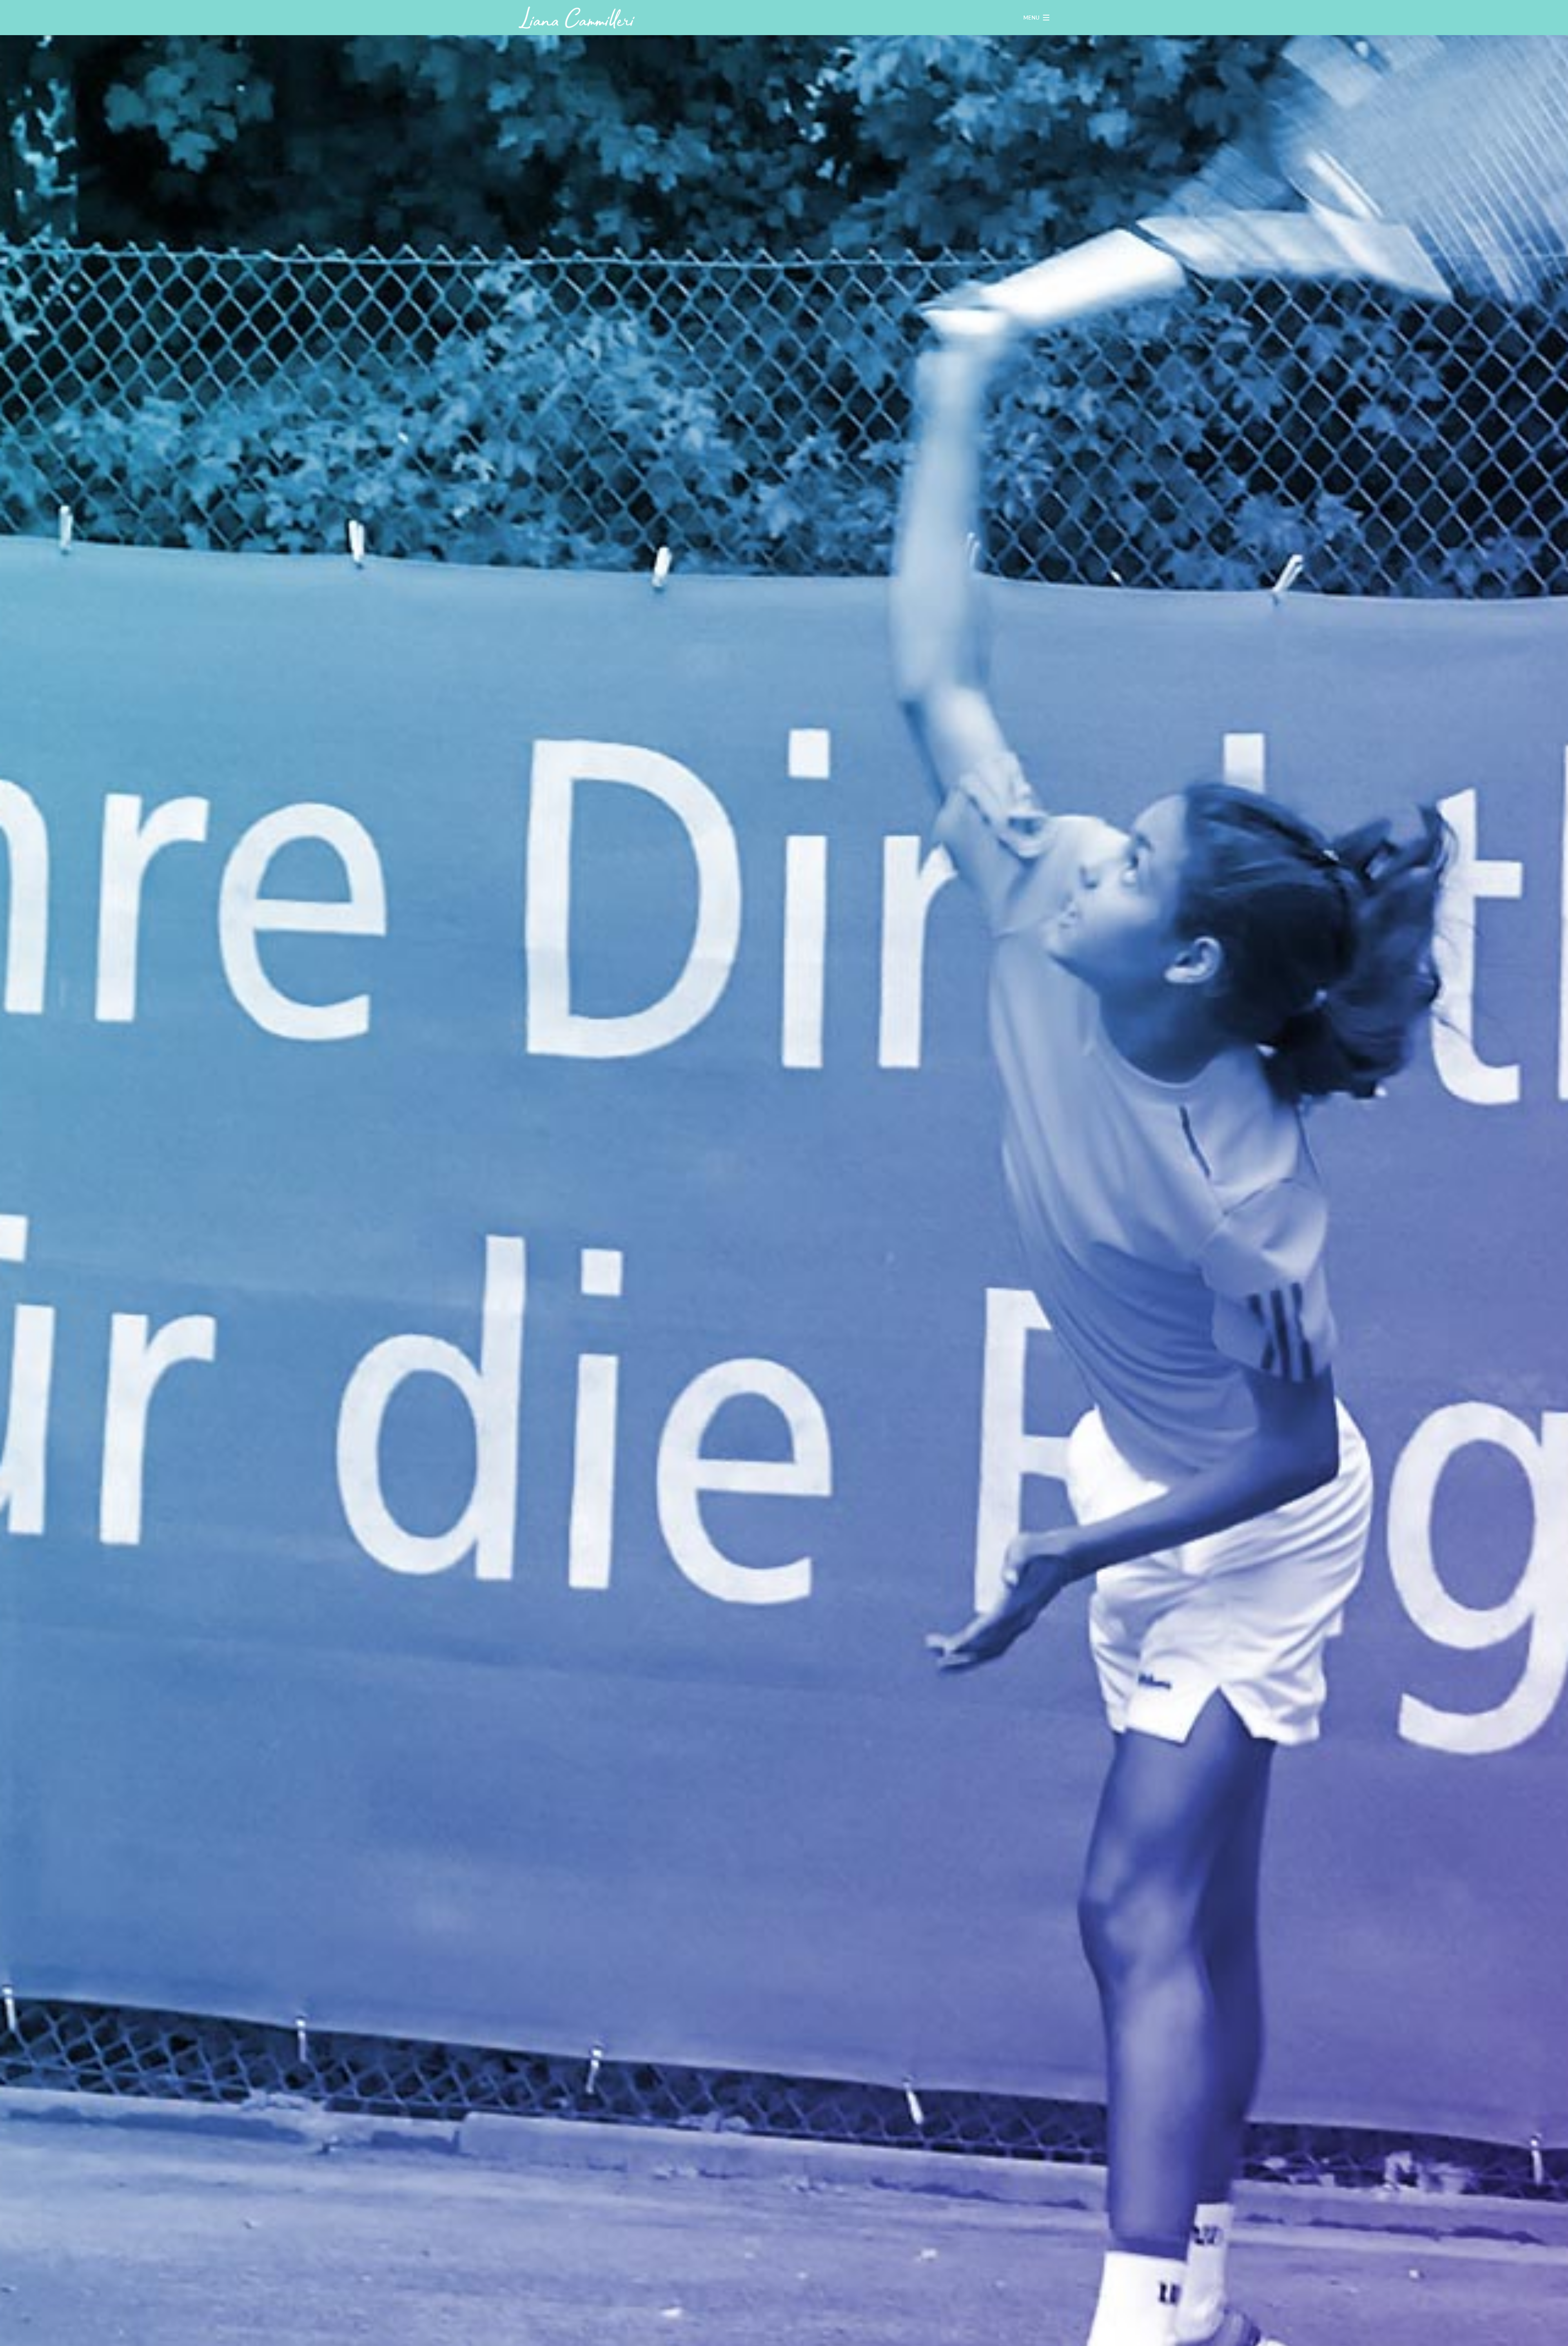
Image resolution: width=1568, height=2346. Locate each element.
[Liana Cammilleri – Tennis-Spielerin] (577, 18)
